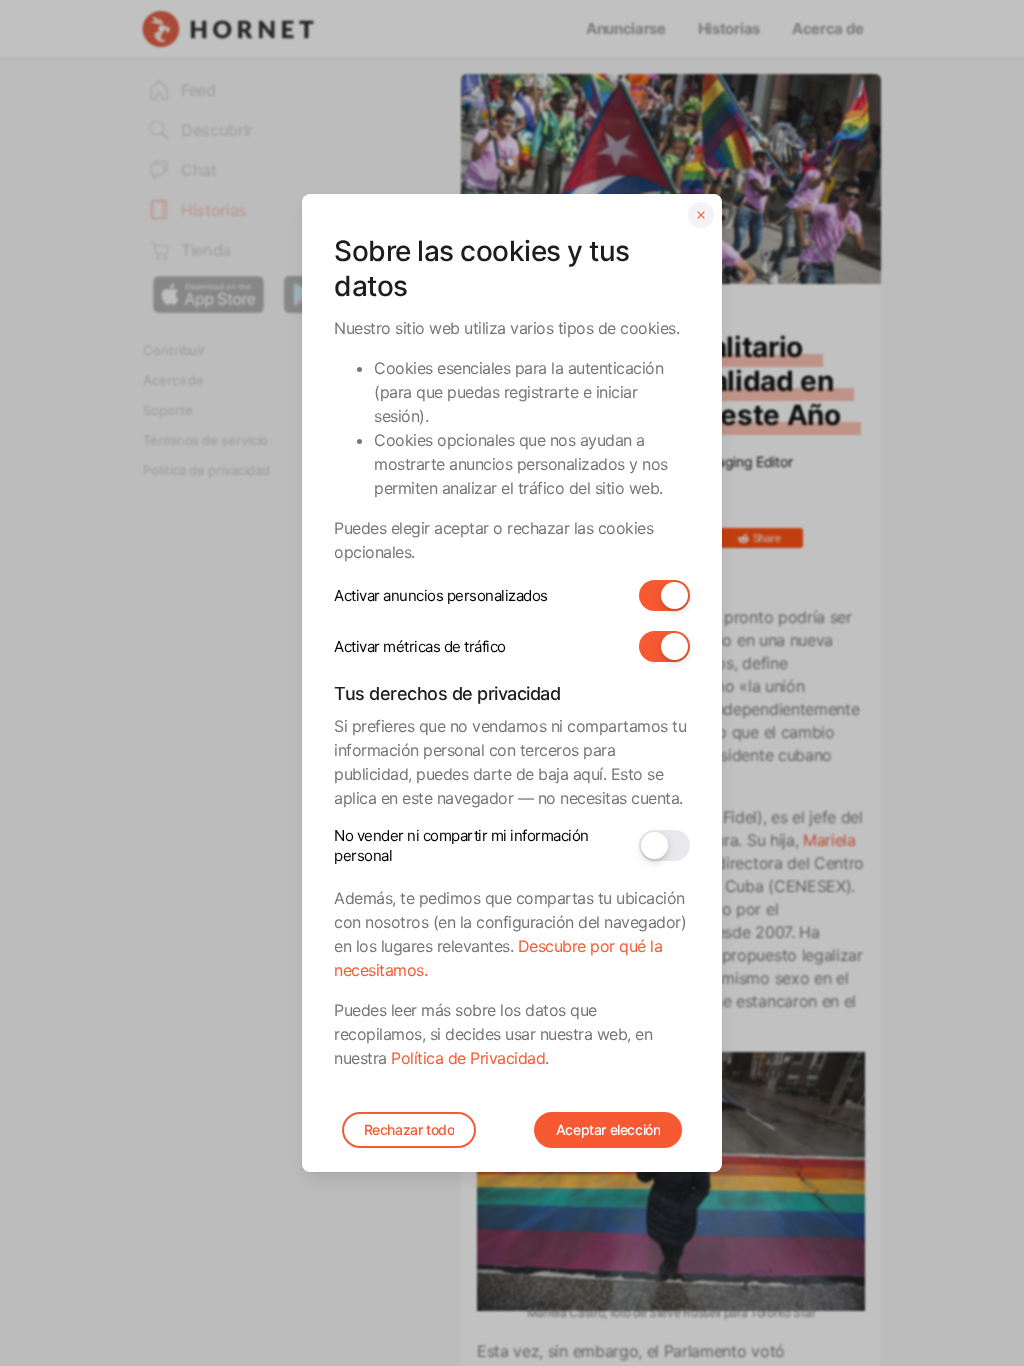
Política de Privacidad (468, 1058)
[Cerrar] (701, 215)
